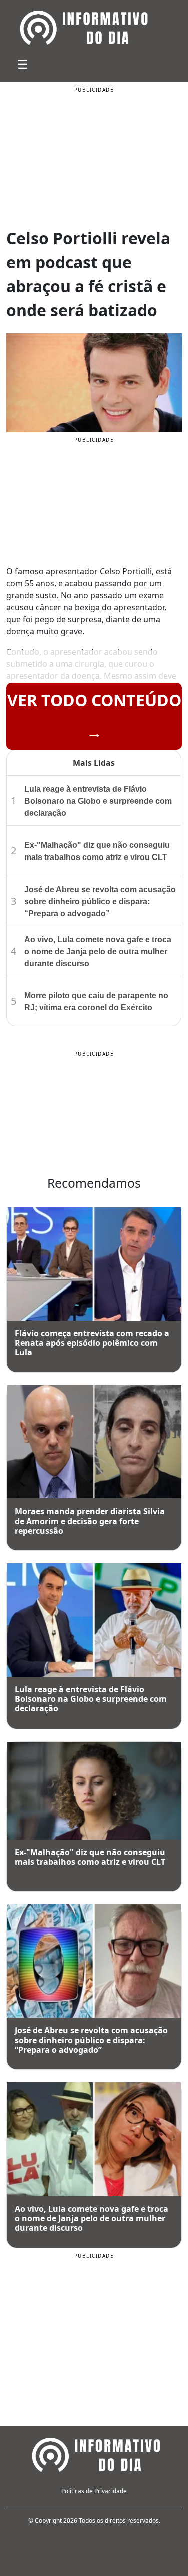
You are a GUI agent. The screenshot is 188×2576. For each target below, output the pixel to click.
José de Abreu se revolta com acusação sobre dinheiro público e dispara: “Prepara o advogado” (100, 901)
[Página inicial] (94, 2453)
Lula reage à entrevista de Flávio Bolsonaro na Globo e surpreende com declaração (98, 801)
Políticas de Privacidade (94, 2491)
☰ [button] (23, 64)
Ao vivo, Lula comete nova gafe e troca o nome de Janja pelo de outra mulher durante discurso (98, 951)
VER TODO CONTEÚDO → (94, 716)
